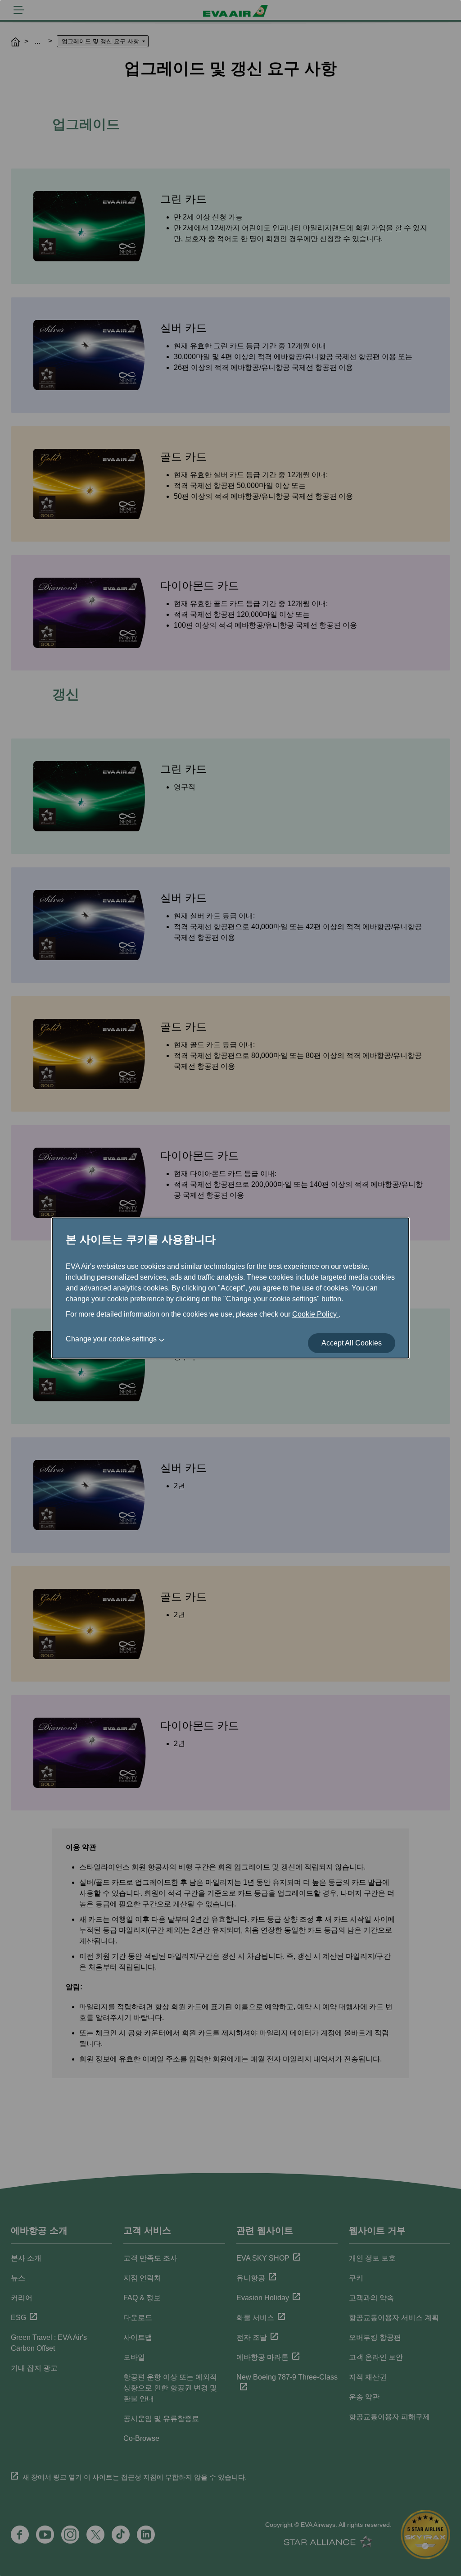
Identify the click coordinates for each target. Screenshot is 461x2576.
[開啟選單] (19, 10)
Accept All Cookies (352, 1343)
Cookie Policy (315, 1314)
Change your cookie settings (111, 1339)
